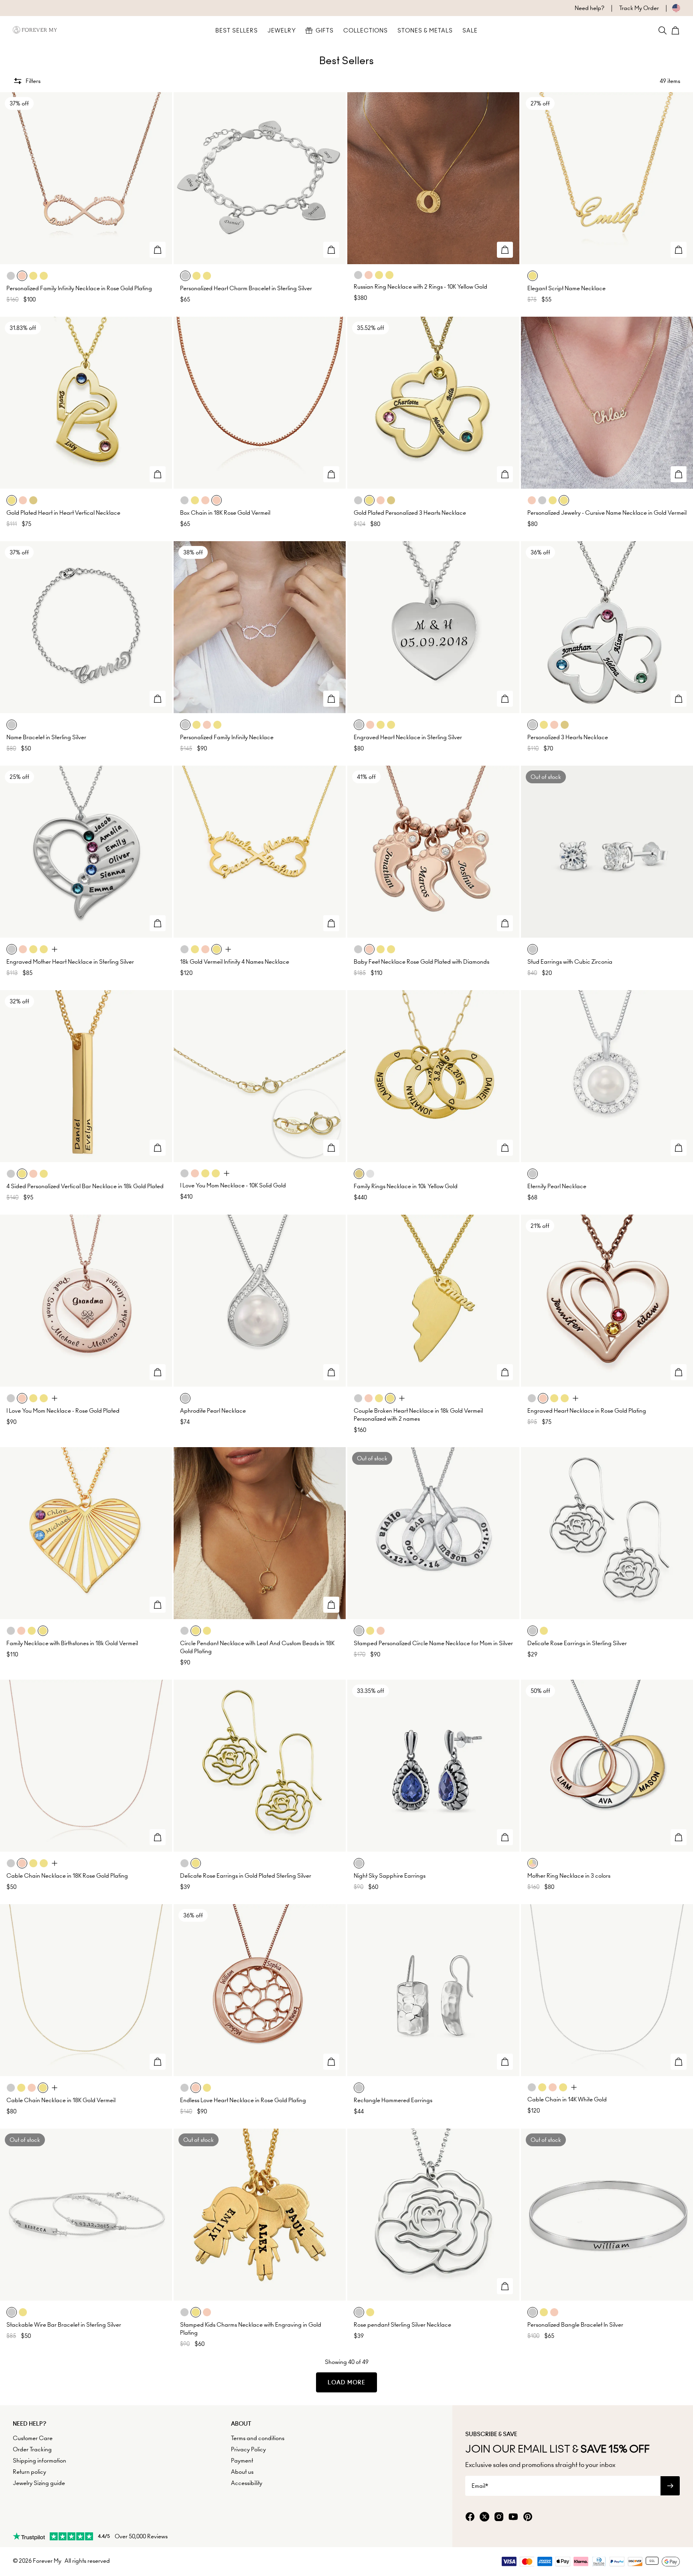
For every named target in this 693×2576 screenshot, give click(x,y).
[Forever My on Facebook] (470, 2517)
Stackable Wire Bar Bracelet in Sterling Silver (64, 2325)
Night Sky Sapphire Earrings (390, 1876)
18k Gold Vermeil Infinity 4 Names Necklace (235, 962)
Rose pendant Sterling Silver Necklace (402, 2325)
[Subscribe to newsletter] (670, 2486)
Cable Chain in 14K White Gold (567, 2099)
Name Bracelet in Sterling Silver (46, 737)
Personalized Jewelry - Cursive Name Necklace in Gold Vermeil (607, 513)
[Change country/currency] (670, 8)
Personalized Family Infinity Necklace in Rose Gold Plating (79, 288)
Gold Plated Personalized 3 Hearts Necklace (410, 513)
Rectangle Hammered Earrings (393, 2100)
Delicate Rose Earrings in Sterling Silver (577, 1643)
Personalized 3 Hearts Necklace (568, 737)
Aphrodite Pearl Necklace (213, 1411)
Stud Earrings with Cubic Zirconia (570, 962)
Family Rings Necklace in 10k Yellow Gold (406, 1186)
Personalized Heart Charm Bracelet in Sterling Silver (246, 288)
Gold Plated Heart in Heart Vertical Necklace (63, 513)
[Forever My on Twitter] (484, 2517)
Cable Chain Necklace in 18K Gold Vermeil (61, 2100)
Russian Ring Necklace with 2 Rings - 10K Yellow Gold (420, 287)
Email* (480, 2486)
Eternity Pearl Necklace (557, 1186)
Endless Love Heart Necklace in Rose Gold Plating (243, 2100)
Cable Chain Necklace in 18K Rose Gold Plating (67, 1876)
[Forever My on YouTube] (513, 2517)
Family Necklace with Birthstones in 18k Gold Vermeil (72, 1643)
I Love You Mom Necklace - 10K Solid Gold (233, 1185)
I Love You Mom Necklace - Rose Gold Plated (63, 1411)
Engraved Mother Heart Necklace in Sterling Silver (70, 962)
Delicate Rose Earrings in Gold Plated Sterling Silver (246, 1876)
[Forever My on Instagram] (499, 2517)
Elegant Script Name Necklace (566, 288)
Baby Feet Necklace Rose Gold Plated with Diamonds (421, 962)
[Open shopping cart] (675, 30)
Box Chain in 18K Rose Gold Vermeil (225, 513)
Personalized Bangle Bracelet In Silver (575, 2325)
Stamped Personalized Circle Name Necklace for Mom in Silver (433, 1643)
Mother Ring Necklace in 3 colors (569, 1876)
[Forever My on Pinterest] (528, 2517)
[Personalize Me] (158, 250)
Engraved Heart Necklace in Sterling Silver (408, 737)
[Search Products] (663, 30)
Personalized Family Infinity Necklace (227, 737)
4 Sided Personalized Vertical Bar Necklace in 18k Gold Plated (85, 1186)
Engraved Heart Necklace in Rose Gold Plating (587, 1411)
